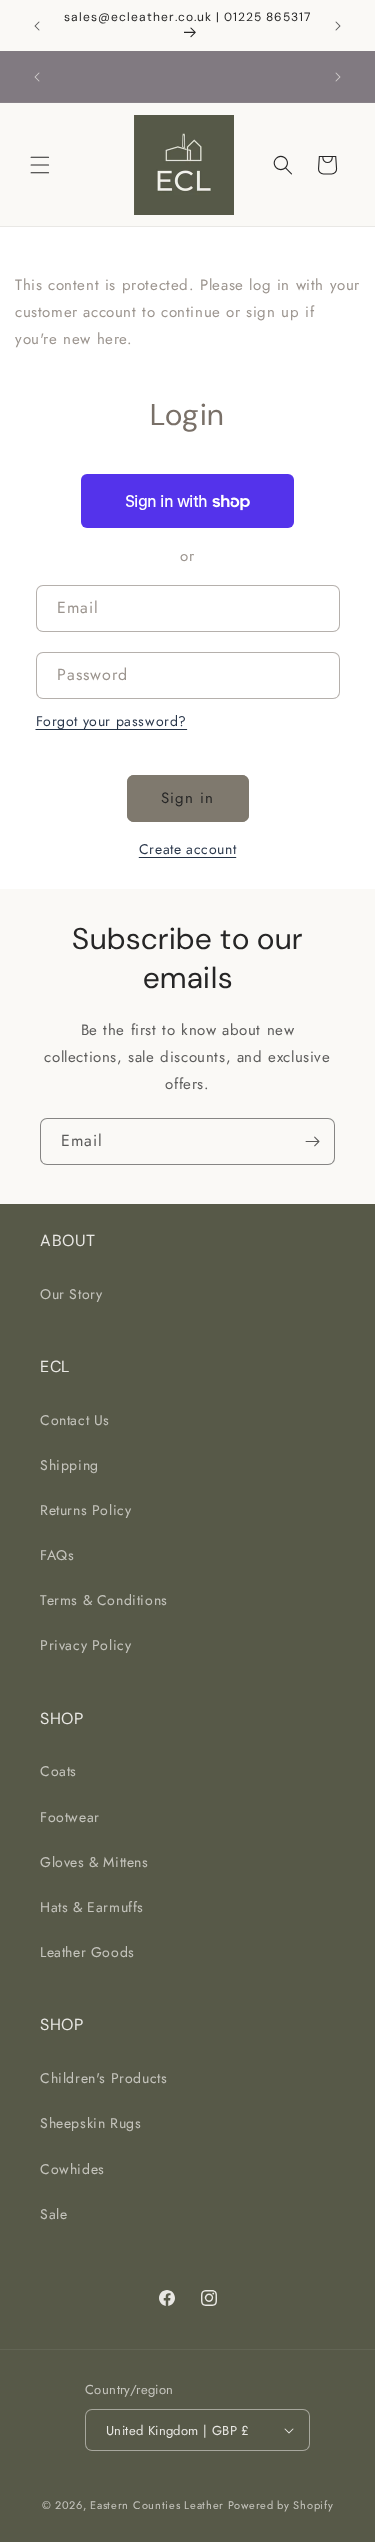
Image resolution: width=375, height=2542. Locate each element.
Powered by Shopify (281, 2505)
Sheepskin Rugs (90, 2123)
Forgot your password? (112, 721)
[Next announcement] (338, 26)
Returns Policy (85, 1510)
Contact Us (75, 1420)
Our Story (71, 1294)
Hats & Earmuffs (92, 1907)
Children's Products (103, 2078)
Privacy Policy (85, 1645)
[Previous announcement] (37, 26)
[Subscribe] (312, 1141)
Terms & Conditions (104, 1600)
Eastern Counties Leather (157, 2505)
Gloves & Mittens (94, 1862)
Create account (187, 849)
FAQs (57, 1555)
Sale (53, 2214)
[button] (40, 165)
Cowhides (72, 2169)
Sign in (187, 798)
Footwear (70, 1817)
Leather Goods (87, 1952)
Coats (58, 1771)
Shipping (69, 1465)
